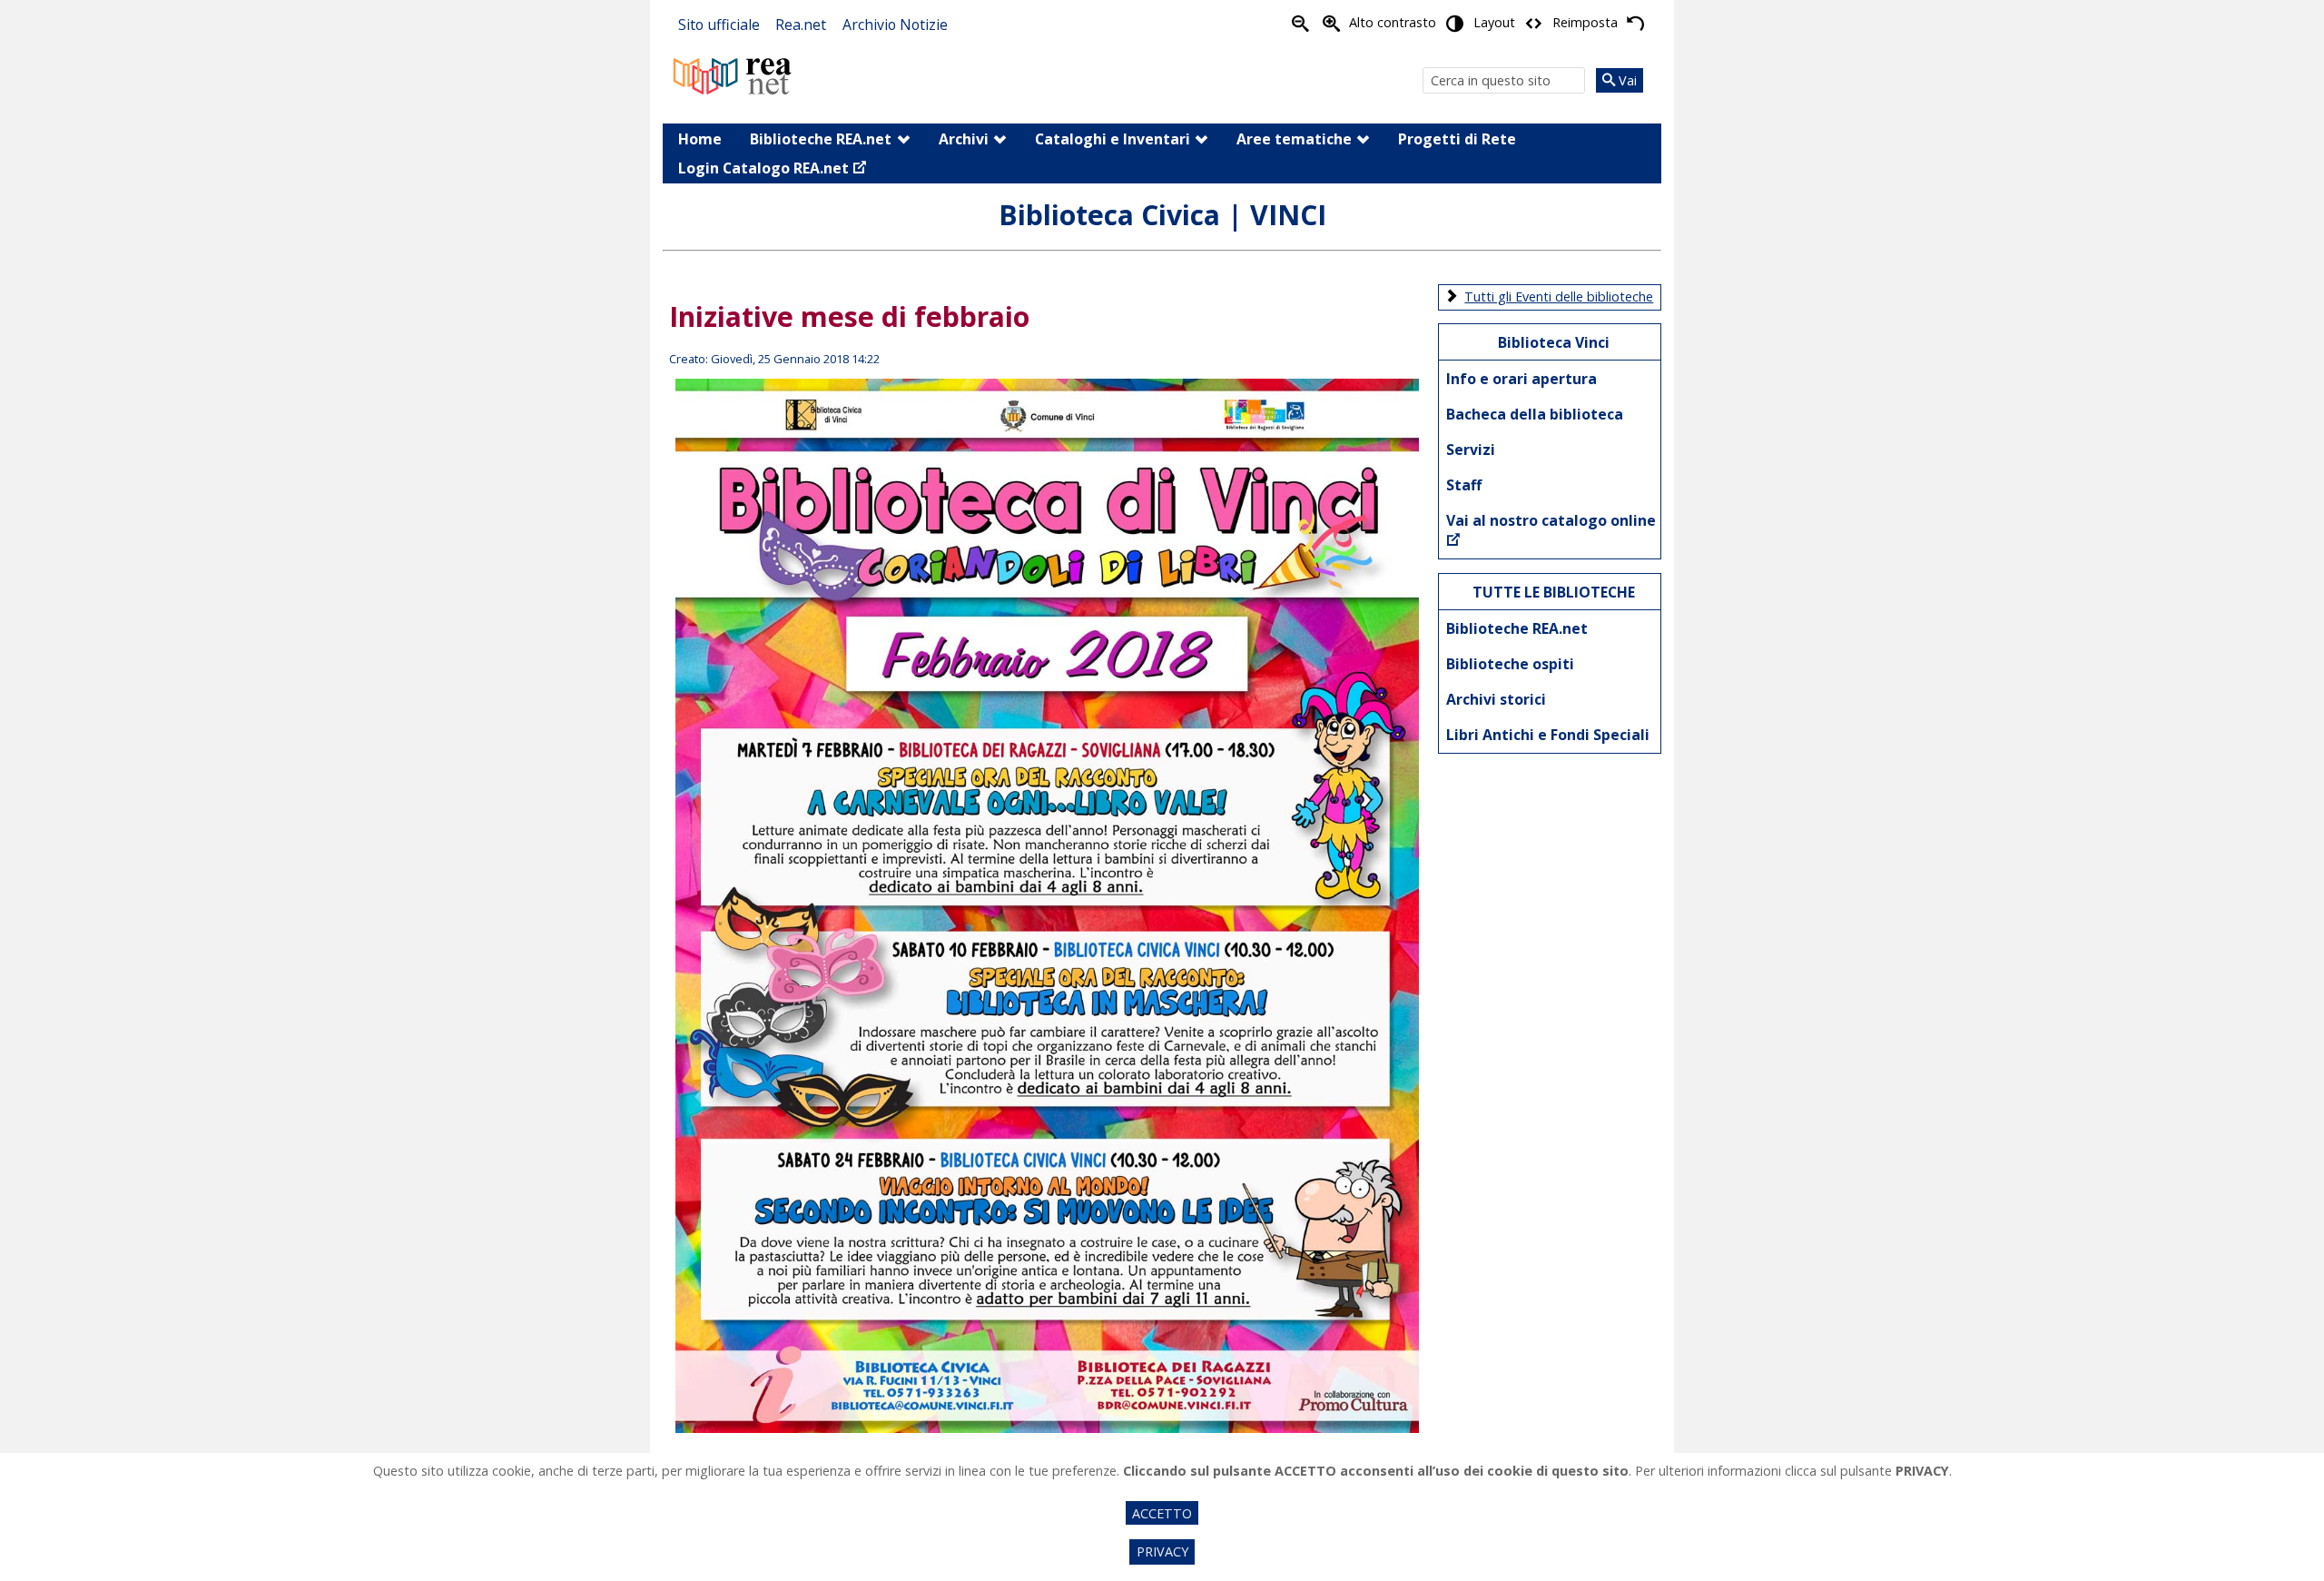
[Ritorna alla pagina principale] (733, 74)
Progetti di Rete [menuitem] (1457, 139)
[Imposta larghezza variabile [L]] (1534, 24)
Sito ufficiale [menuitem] (719, 25)
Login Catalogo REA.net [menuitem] (763, 168)
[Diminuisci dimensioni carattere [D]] (1300, 24)
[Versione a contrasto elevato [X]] (1455, 24)
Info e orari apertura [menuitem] (1521, 379)
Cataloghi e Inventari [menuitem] (1113, 139)
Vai (1626, 80)
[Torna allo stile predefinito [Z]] (1635, 24)
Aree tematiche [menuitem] (1294, 139)
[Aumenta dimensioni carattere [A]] (1330, 24)
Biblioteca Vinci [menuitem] (1554, 342)
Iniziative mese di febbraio (849, 316)
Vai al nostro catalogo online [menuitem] (1551, 520)
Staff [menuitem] (1464, 485)
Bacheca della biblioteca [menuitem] (1535, 414)
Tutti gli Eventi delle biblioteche (1559, 296)
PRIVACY (1162, 1551)
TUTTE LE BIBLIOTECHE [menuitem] (1554, 592)
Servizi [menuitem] (1471, 450)
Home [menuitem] (700, 139)
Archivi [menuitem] (964, 139)
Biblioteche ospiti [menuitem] (1510, 664)
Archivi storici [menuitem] (1496, 699)
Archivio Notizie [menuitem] (895, 25)
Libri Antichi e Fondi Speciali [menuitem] (1548, 735)
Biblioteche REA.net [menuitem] (821, 139)
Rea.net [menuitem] (801, 25)
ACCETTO (1162, 1513)
